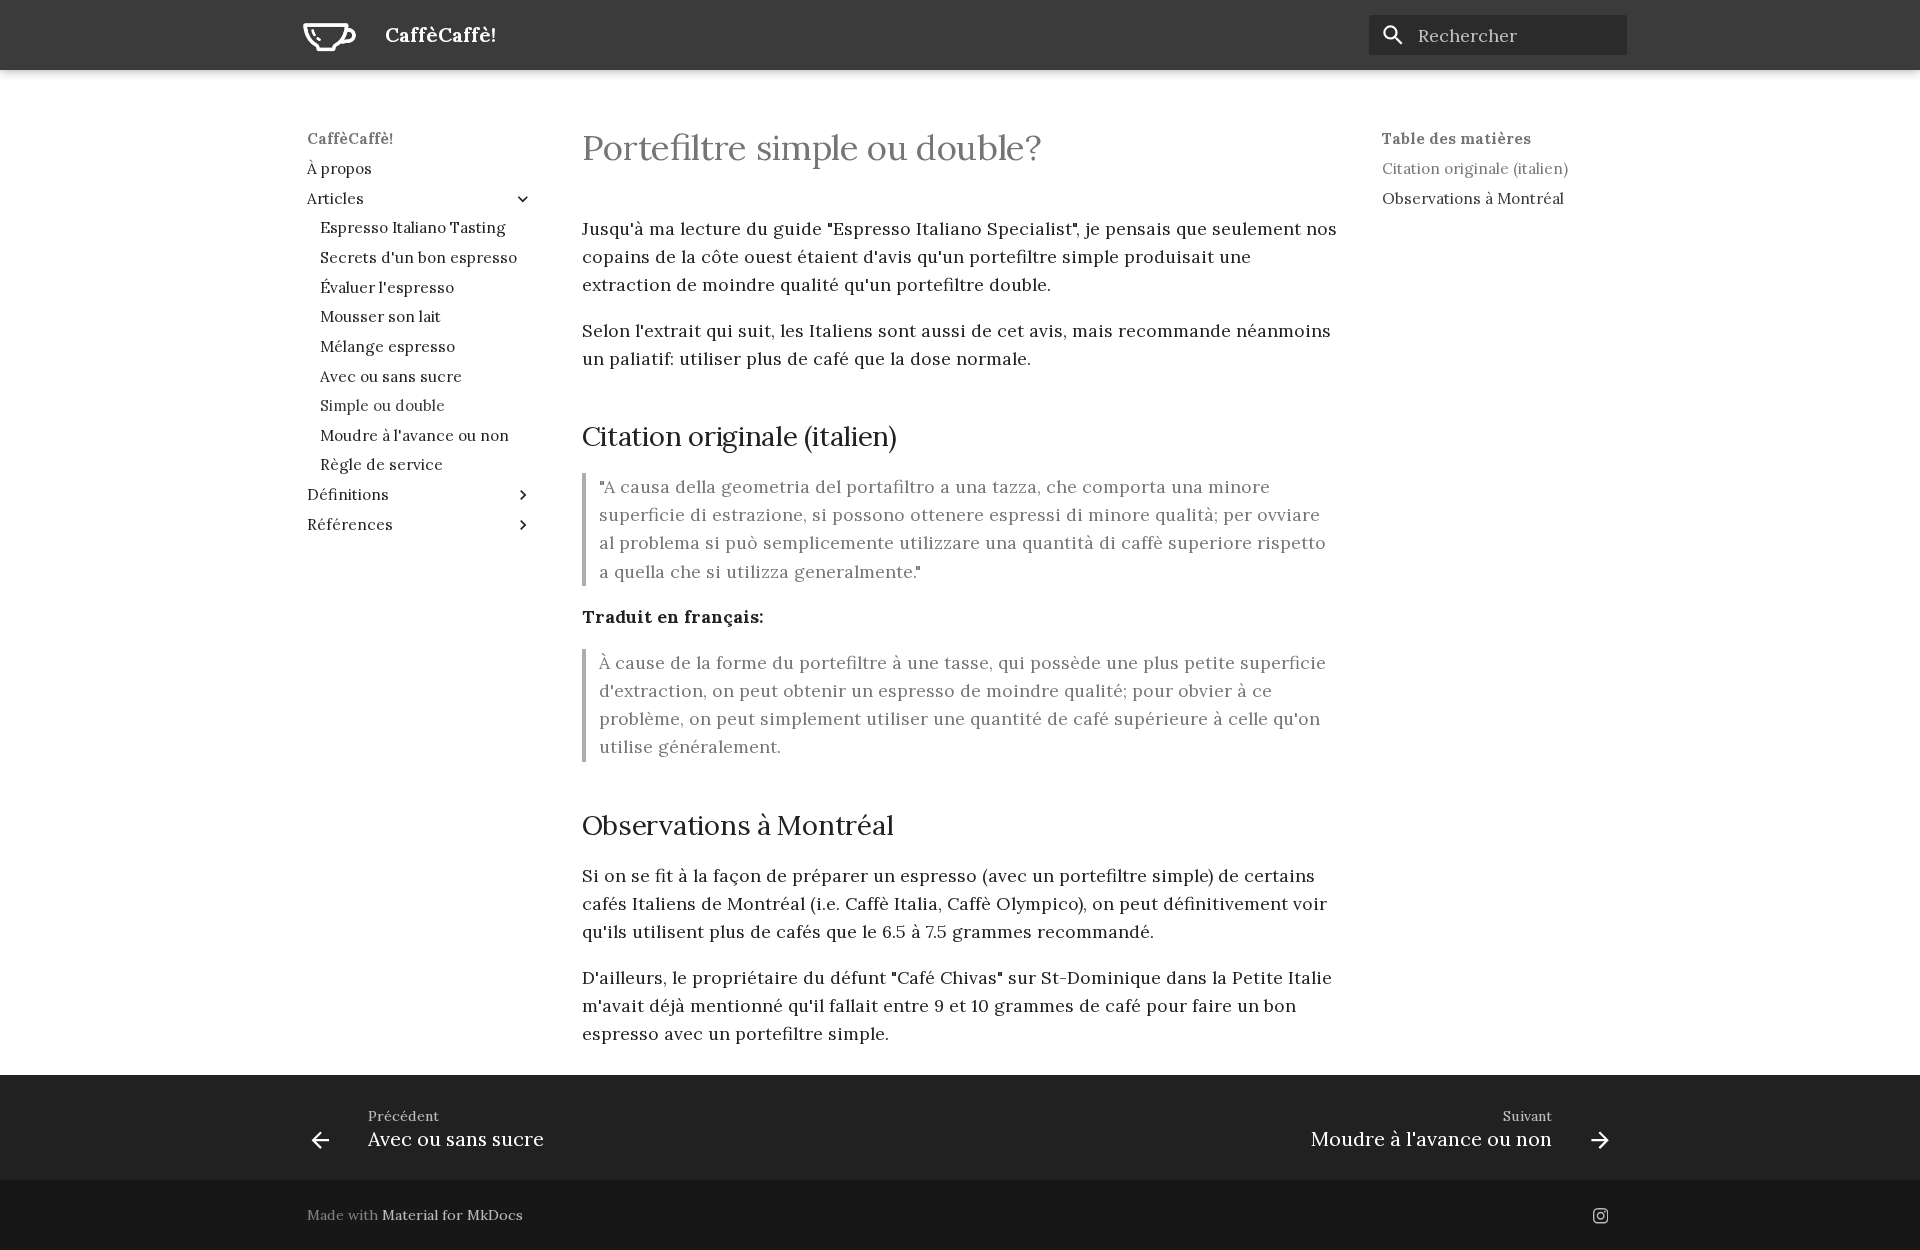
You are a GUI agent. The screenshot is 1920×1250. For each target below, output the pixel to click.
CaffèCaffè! (350, 138)
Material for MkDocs (452, 1215)
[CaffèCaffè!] (328, 35)
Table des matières (1456, 138)
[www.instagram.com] (1600, 1214)
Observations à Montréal (1473, 198)
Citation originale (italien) (1475, 168)
